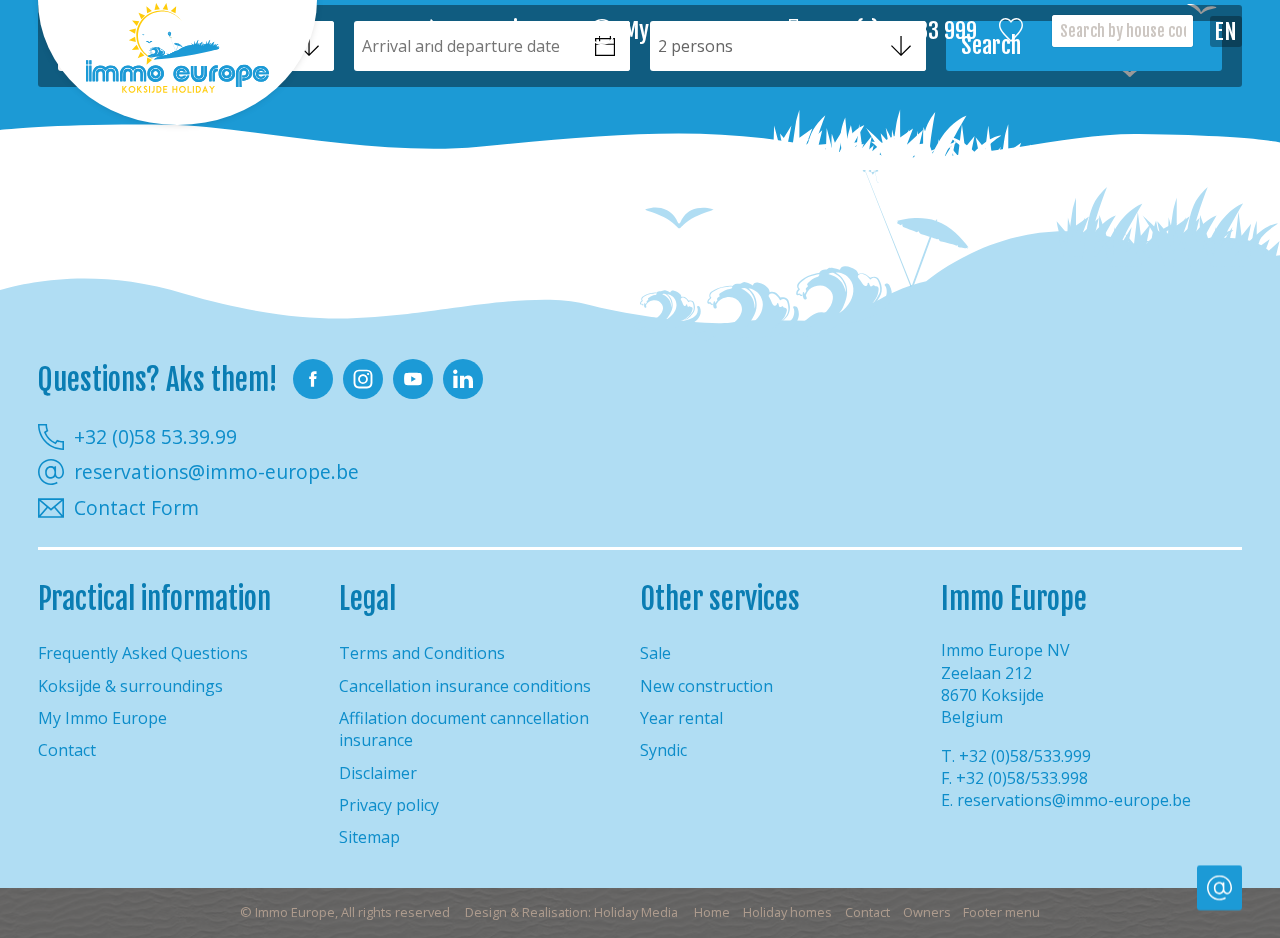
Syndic (663, 750)
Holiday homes (787, 912)
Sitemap (369, 837)
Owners (927, 912)
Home (712, 912)
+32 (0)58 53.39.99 (155, 436)
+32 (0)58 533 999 (899, 31)
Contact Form (136, 508)
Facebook (313, 379)
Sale (655, 653)
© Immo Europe (345, 912)
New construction (706, 686)
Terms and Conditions (422, 653)
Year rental (681, 718)
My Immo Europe (694, 31)
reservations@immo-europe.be (216, 472)
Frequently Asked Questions (143, 653)
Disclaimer (378, 773)
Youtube (413, 379)
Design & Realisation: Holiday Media (571, 912)
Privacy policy (389, 805)
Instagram (363, 379)
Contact (67, 750)
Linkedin (463, 379)
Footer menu (1001, 912)
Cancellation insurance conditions (465, 686)
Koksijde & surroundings (130, 686)
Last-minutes (509, 31)
